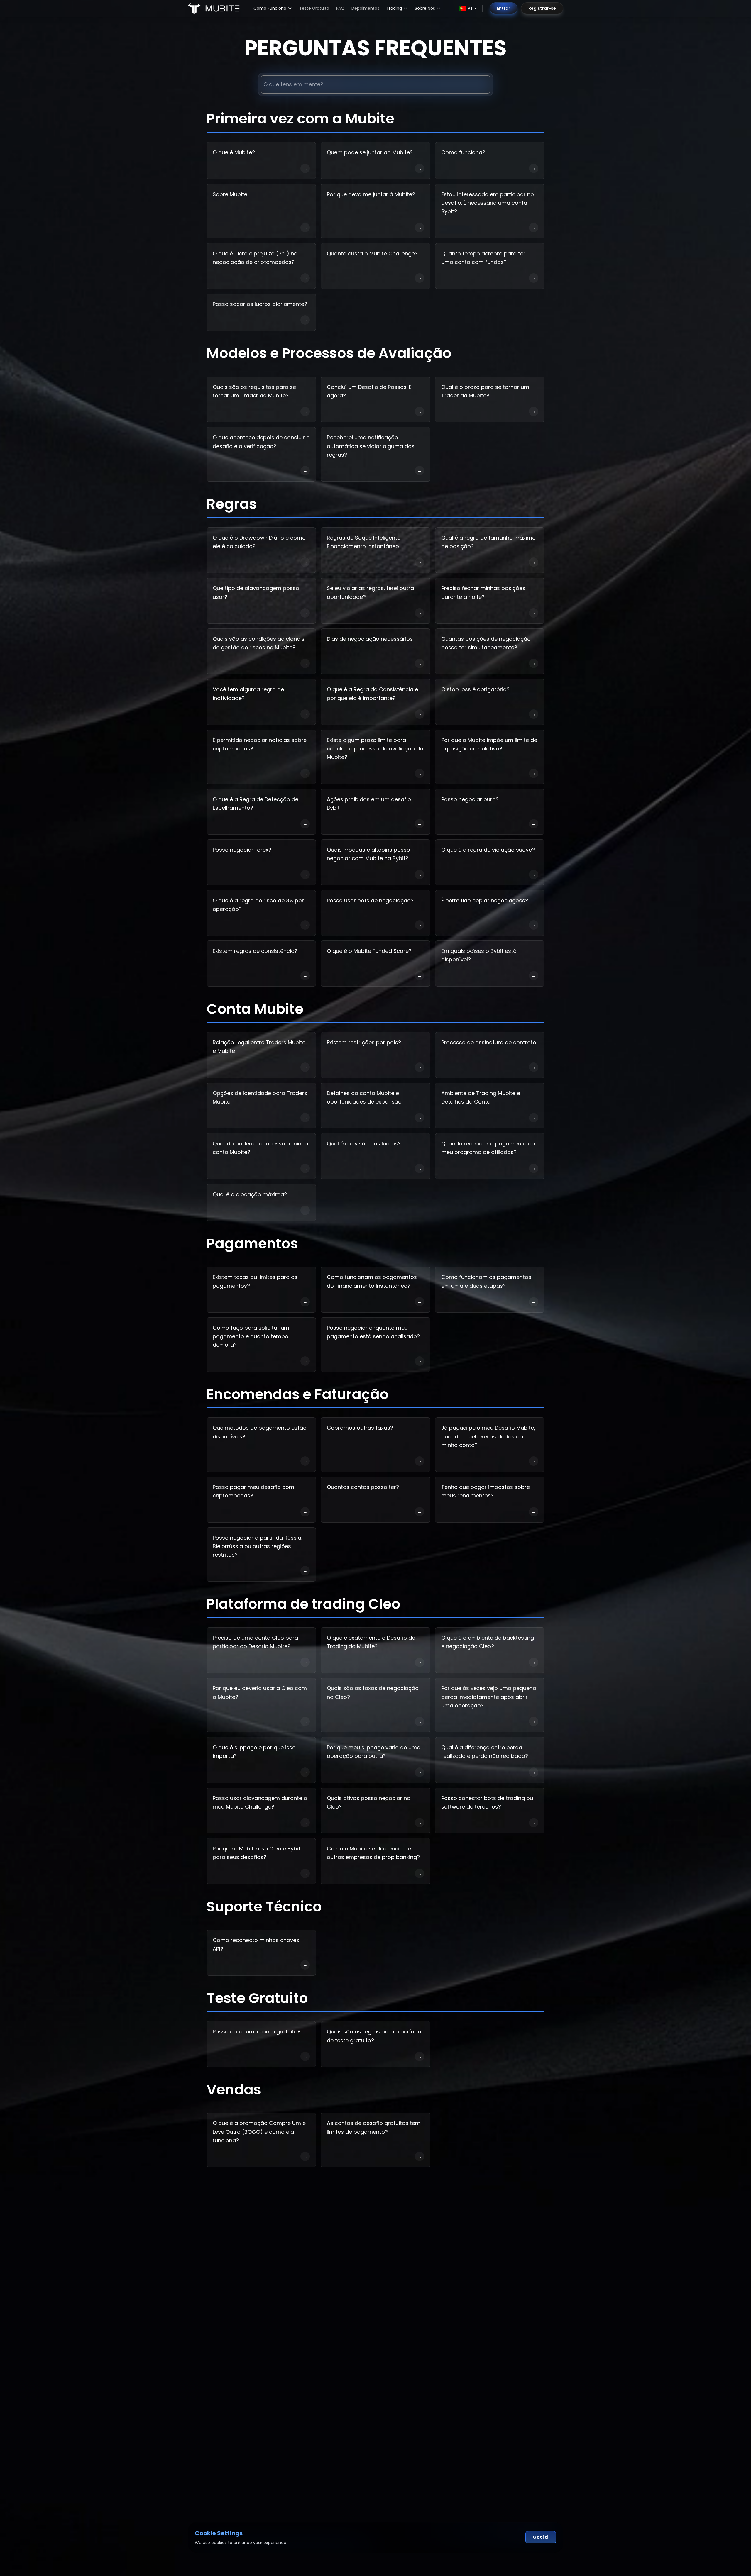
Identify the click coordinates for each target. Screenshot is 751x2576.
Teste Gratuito (314, 8)
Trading (394, 8)
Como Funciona (270, 8)
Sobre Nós (425, 8)
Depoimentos (365, 8)
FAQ (340, 8)
